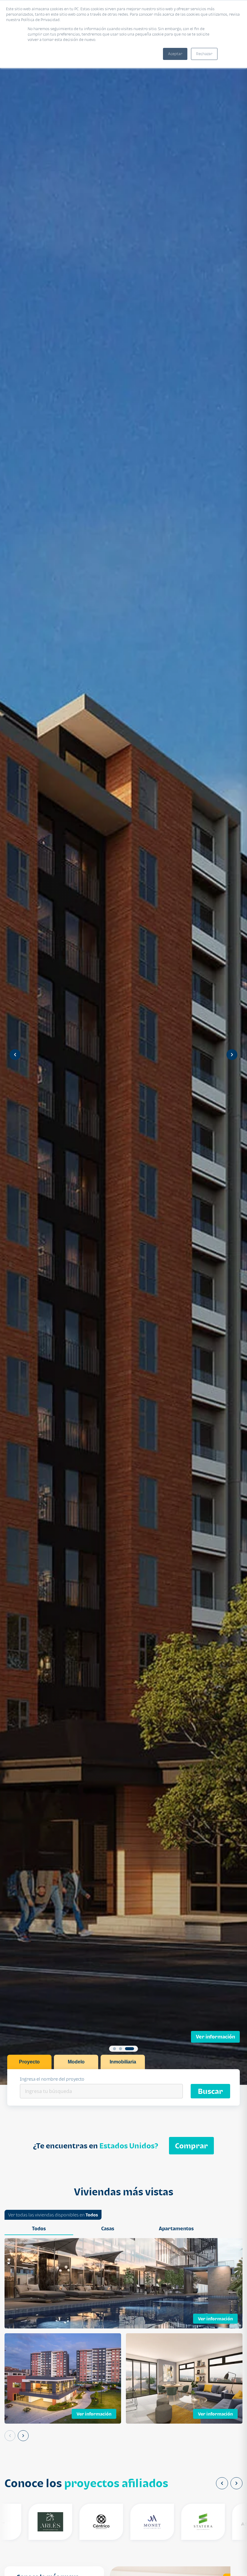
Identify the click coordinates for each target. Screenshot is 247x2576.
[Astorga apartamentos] (224, 2522)
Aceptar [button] (175, 54)
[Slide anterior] (15, 1055)
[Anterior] (10, 2436)
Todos (92, 2215)
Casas (108, 2228)
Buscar (210, 2091)
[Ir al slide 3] (133, 2049)
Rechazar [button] (204, 54)
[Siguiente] (23, 2436)
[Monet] (122, 2522)
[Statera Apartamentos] (173, 2522)
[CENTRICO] (72, 2522)
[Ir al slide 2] (123, 2049)
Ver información (215, 2037)
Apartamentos (176, 2228)
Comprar (191, 2146)
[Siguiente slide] (232, 1055)
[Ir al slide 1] (114, 2049)
